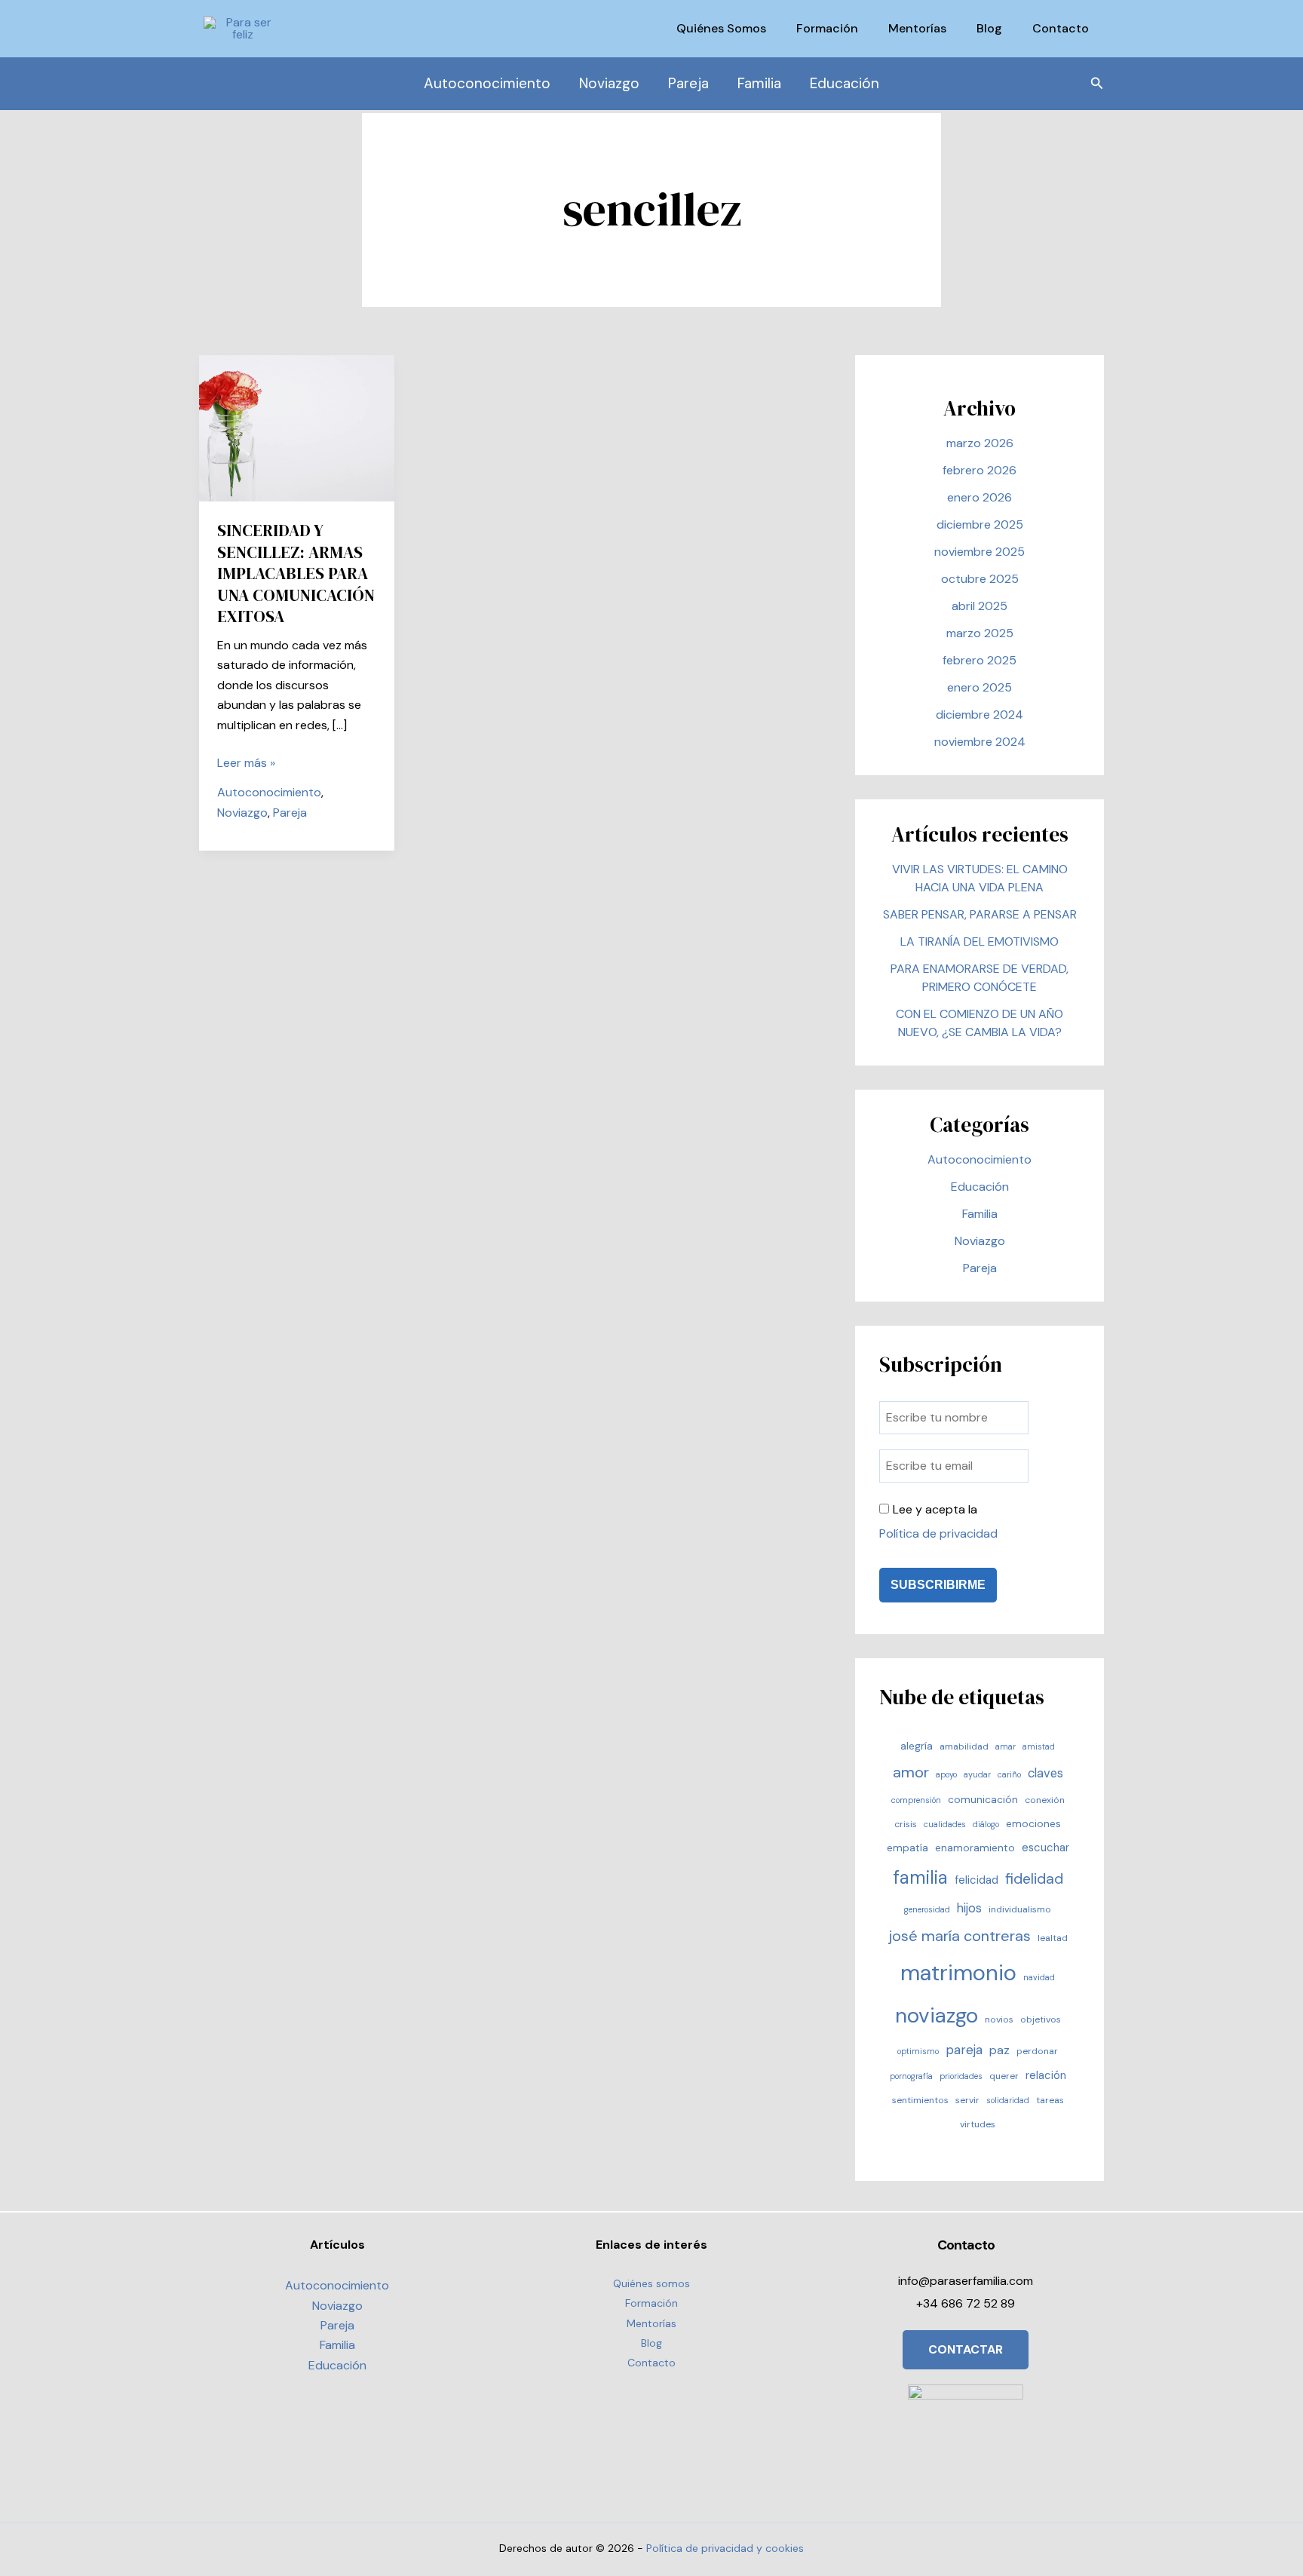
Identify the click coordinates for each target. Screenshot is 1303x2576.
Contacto (1061, 28)
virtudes (978, 2124)
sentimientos (920, 2100)
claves (1045, 1773)
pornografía (911, 2076)
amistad (1039, 1746)
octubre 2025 (980, 579)
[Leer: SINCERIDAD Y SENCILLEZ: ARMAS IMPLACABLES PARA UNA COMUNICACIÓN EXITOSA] (297, 427)
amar (1006, 1746)
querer (1004, 2076)
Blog (989, 28)
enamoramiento (975, 1848)
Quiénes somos (721, 28)
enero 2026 (980, 497)
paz (999, 2050)
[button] (1097, 84)
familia (920, 1877)
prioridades (961, 2076)
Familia (759, 83)
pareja (964, 2050)
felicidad (976, 1880)
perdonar (1037, 2051)
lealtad (1053, 1938)
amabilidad (964, 1746)
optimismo (918, 2051)
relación (1046, 2075)
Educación (845, 83)
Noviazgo (609, 83)
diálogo (986, 1824)
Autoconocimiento (487, 83)
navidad (1039, 1977)
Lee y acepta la (938, 1521)
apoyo (946, 1774)
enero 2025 (980, 687)
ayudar (977, 1774)
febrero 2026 (980, 470)
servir (967, 2100)
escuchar (1045, 1848)
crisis (906, 1824)
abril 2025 (980, 606)
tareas (1050, 2100)
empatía (908, 1848)
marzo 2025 (980, 633)
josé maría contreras (960, 1936)
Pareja (688, 83)
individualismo (1020, 1909)
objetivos (1041, 2019)
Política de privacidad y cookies (725, 2548)
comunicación (983, 1799)
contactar (966, 2349)
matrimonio (958, 1973)
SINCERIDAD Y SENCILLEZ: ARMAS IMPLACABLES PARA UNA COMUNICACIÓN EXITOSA (296, 573)
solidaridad (1008, 2100)
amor (911, 1772)
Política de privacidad (938, 1533)
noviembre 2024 (980, 742)
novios (999, 2019)
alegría (917, 1746)
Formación (827, 28)
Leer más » (246, 764)
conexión (1045, 1800)
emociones (1033, 1823)
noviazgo (937, 2016)
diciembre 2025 (980, 524)
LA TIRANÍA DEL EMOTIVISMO (980, 941)
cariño (1009, 1774)
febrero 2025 (980, 660)
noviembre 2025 (980, 552)
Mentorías (917, 28)
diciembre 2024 (980, 715)
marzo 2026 (980, 443)
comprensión (916, 1800)
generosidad (927, 1909)
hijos (969, 1908)
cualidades (945, 1824)
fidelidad (1034, 1879)
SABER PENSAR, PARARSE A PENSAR (980, 914)
